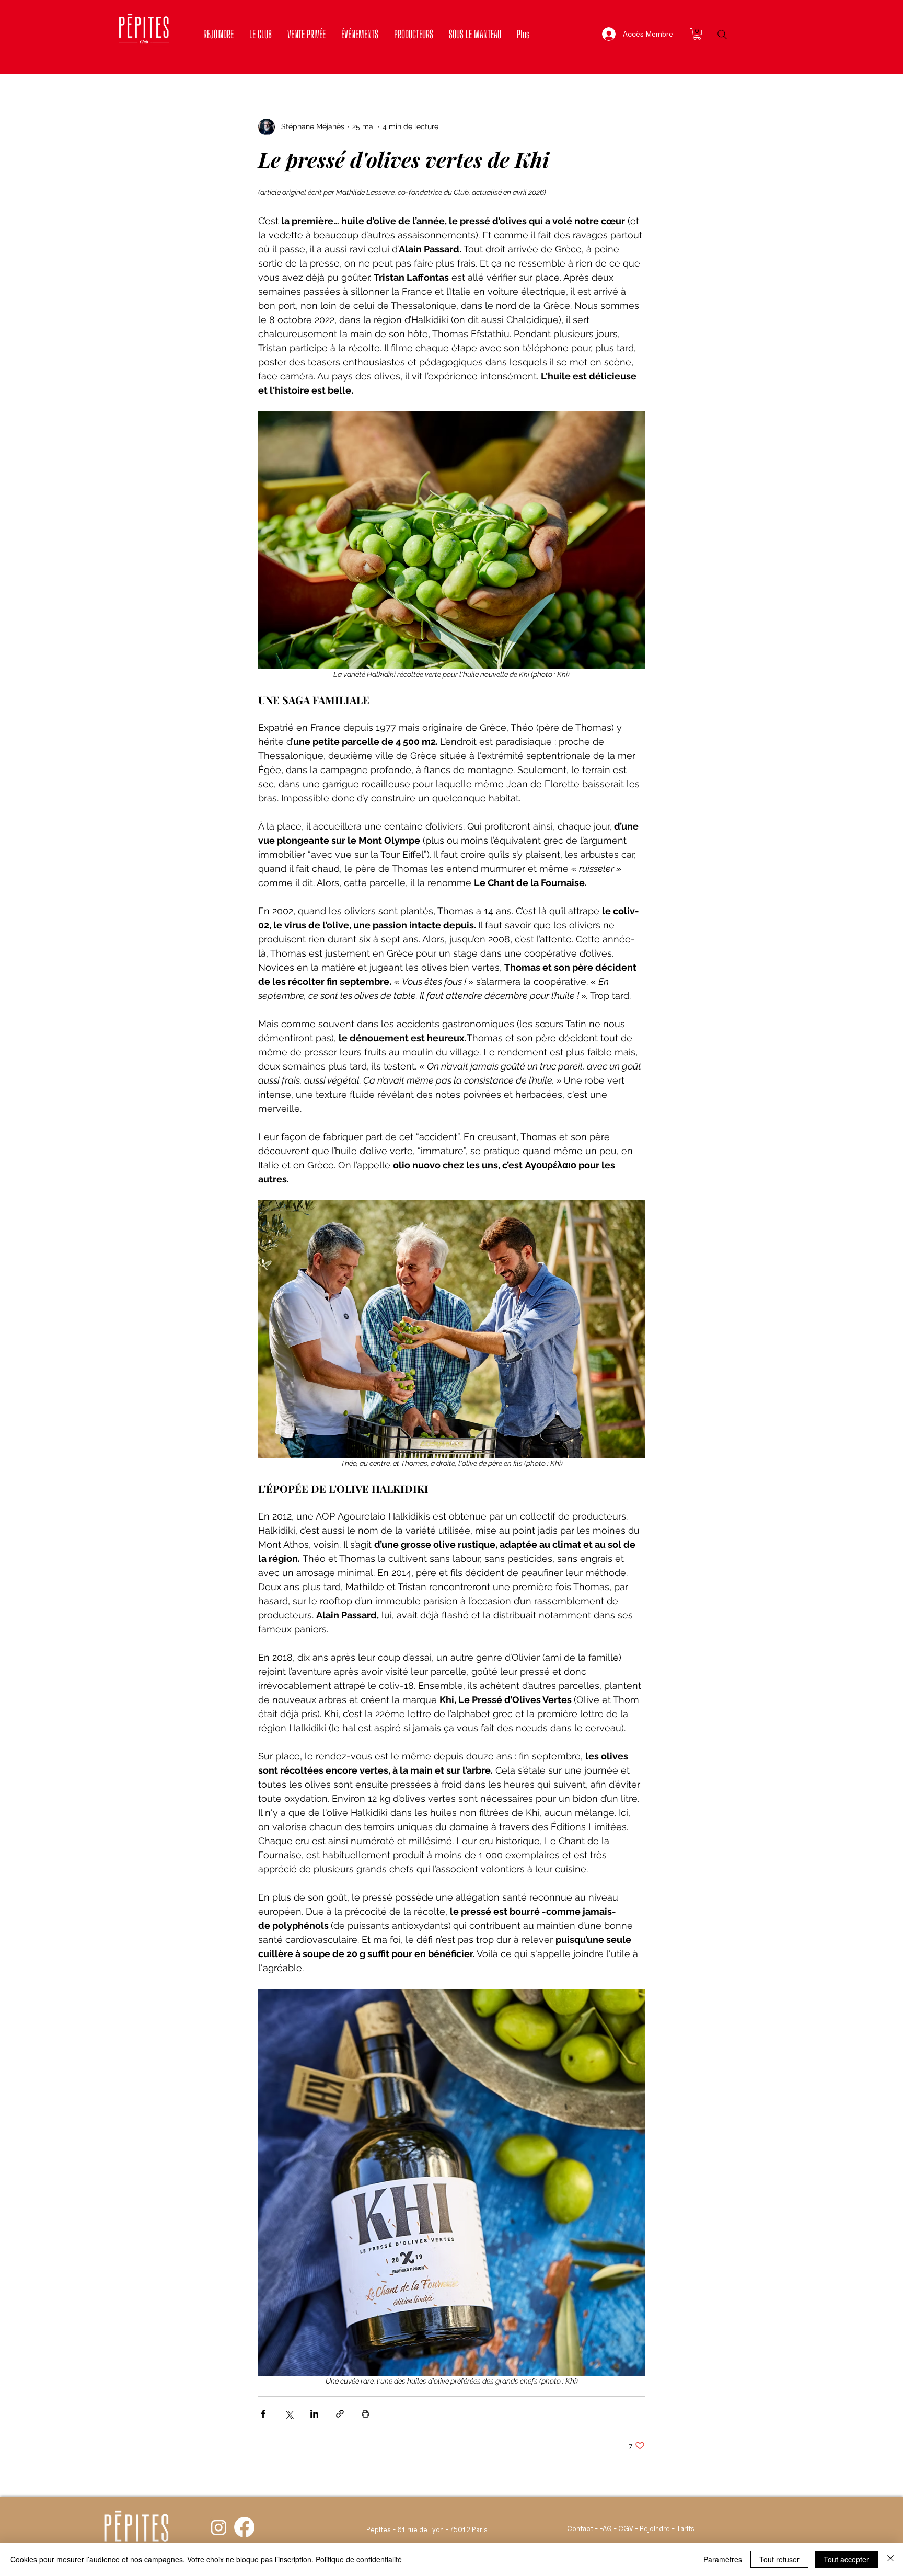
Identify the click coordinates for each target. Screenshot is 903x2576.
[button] (697, 34)
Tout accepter (846, 2559)
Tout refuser (779, 2559)
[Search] (722, 34)
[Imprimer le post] (366, 2414)
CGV (626, 2528)
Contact (580, 2528)
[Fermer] (890, 2559)
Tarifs (685, 2528)
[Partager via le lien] (340, 2414)
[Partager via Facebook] (263, 2414)
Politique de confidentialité (359, 2559)
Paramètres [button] (723, 2559)
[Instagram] (219, 2527)
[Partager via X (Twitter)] (289, 2414)
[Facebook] (244, 2527)
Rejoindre (655, 2528)
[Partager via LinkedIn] (314, 2414)
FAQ (606, 2528)
